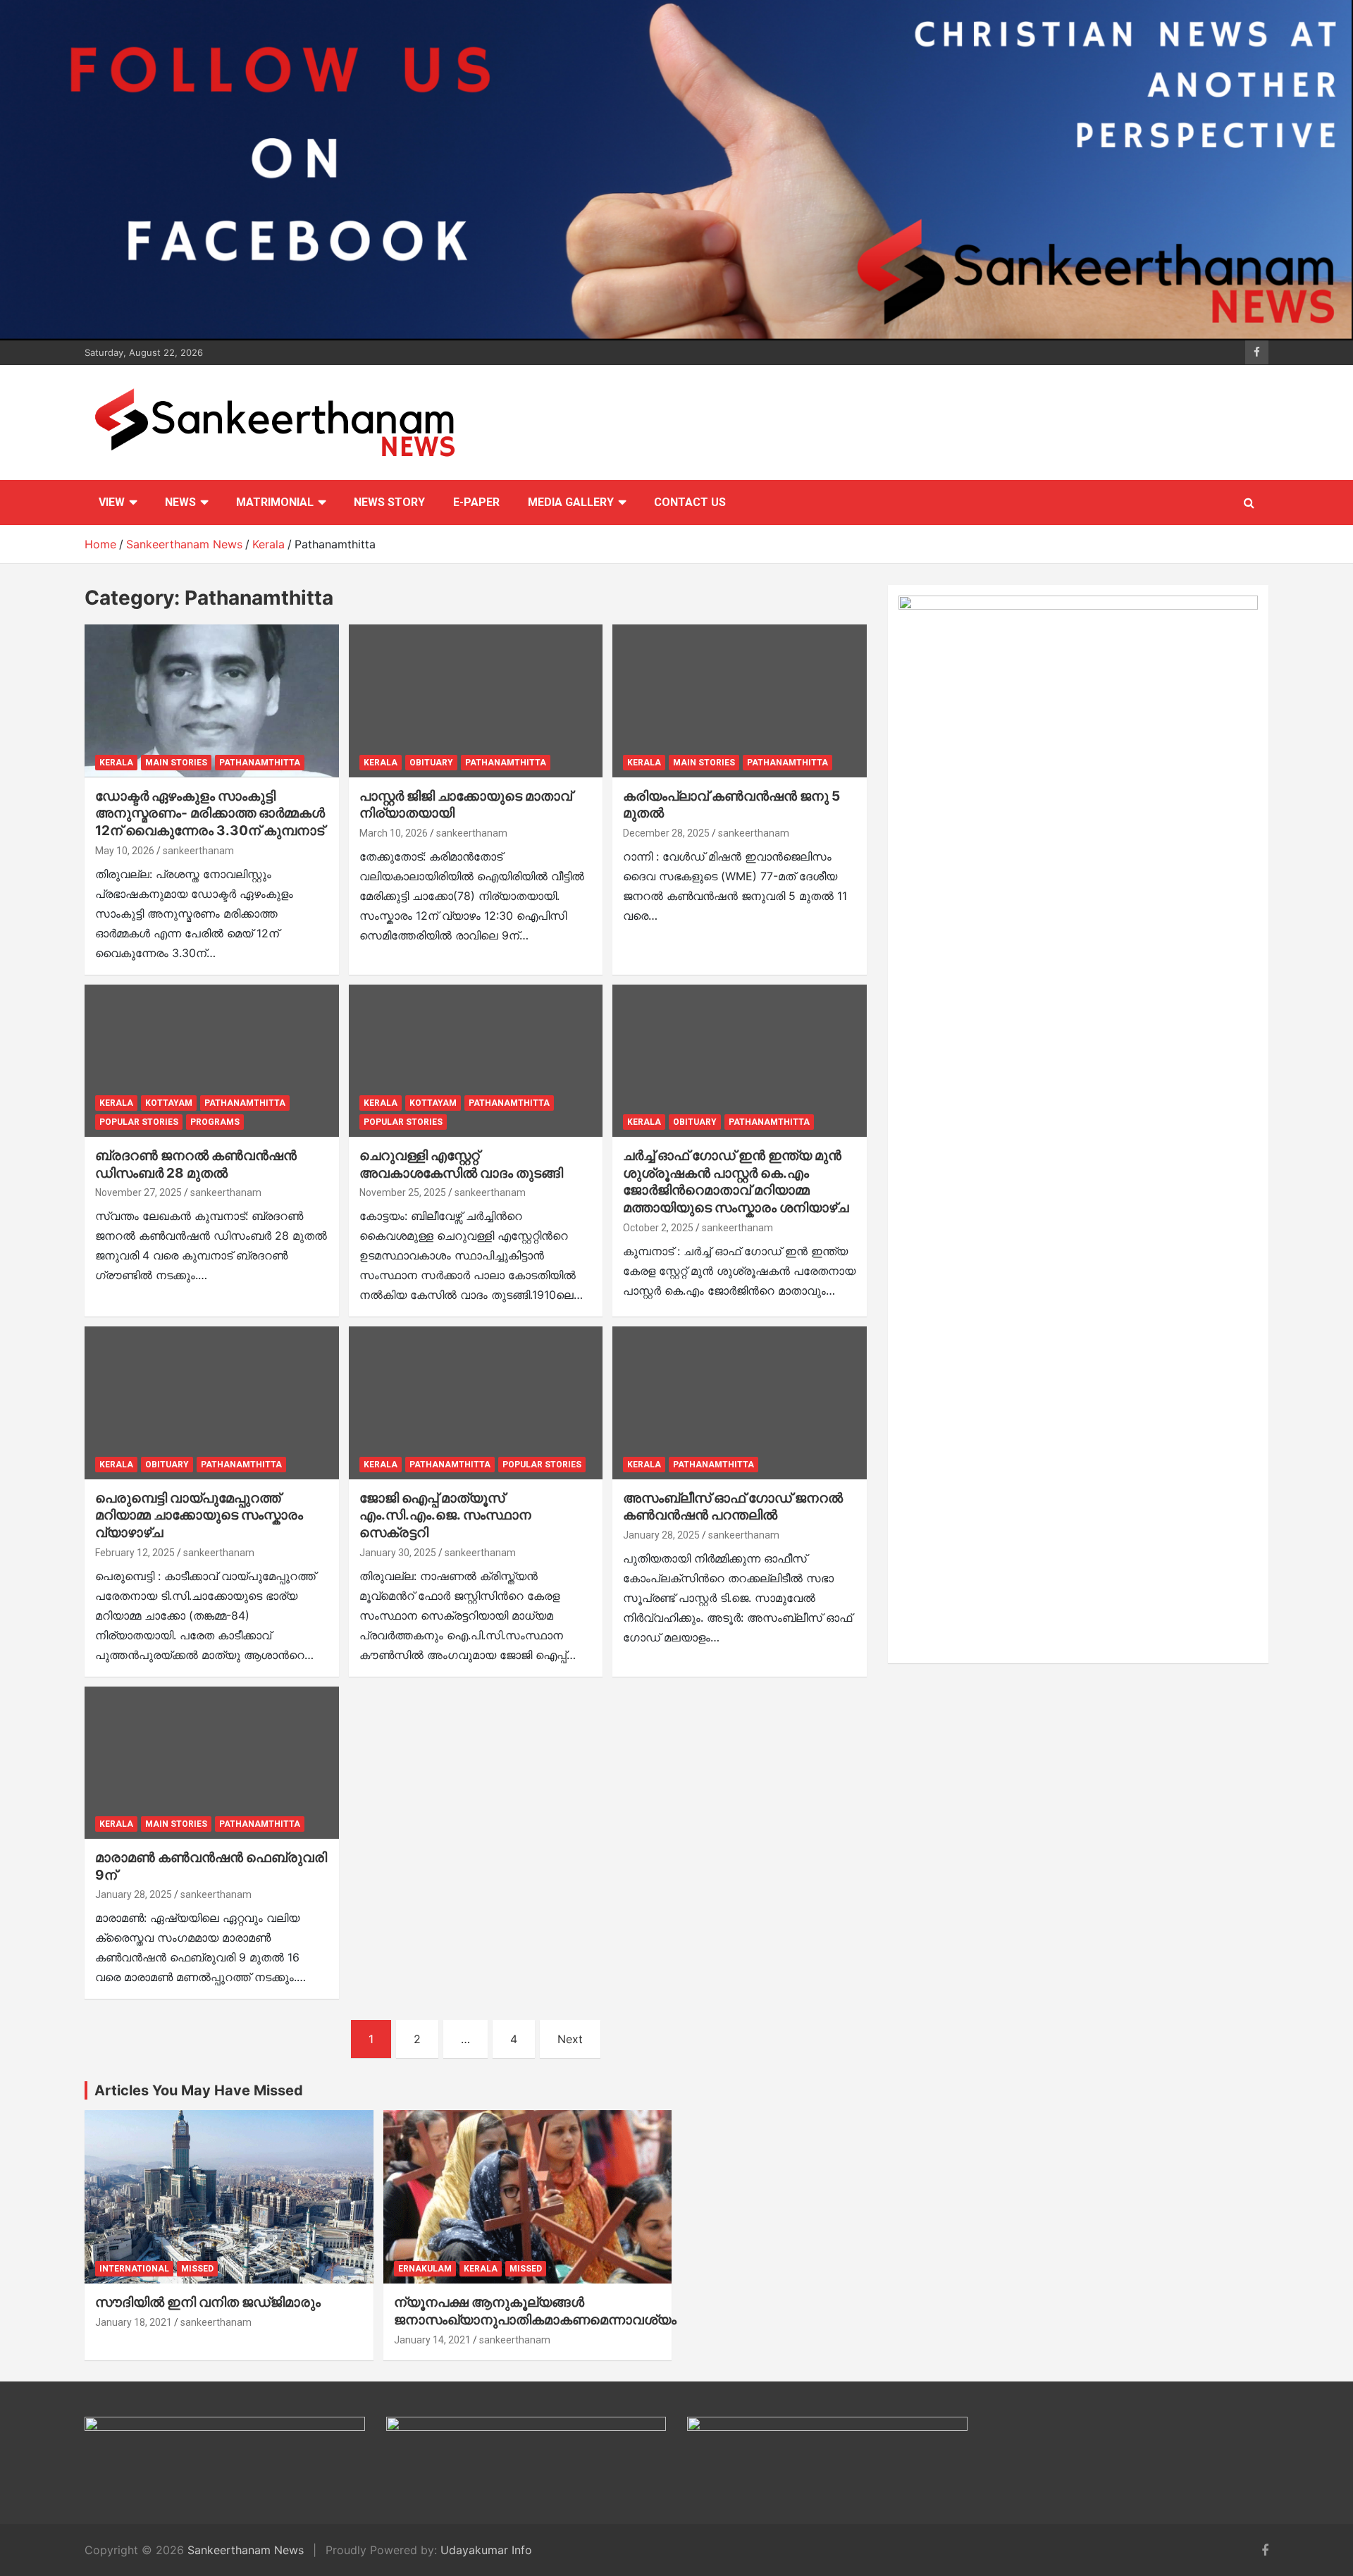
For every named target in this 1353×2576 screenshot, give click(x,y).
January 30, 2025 (398, 1553)
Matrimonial (275, 502)
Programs (215, 1122)
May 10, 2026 (125, 851)
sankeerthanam (198, 851)
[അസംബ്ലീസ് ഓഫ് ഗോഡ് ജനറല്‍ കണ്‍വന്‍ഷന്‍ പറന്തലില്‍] (740, 1403)
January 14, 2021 (432, 2340)
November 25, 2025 (403, 1193)
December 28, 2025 (666, 833)
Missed (197, 2269)
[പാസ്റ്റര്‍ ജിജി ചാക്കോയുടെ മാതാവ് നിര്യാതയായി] (476, 701)
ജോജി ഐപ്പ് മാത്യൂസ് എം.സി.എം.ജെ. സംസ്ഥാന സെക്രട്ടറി (445, 1515)
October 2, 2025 (658, 1228)
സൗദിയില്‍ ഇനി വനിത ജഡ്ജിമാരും (208, 2302)
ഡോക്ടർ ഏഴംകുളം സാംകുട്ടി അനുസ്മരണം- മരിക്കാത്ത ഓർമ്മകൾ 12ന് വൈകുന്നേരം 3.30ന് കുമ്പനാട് (210, 813)
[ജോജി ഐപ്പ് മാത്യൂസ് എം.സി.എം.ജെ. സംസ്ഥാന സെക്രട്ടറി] (476, 1403)
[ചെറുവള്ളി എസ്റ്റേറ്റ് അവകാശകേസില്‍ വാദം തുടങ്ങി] (476, 1061)
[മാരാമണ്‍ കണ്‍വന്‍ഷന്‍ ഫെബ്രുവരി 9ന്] (212, 1763)
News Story (389, 502)
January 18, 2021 (134, 2322)
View (112, 502)
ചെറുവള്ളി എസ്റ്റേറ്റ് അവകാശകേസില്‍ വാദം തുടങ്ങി (461, 1164)
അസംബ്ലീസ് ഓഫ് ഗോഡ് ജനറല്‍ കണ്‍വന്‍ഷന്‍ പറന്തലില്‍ (733, 1507)
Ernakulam (425, 2269)
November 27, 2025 (138, 1193)
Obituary (431, 763)
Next (570, 2039)
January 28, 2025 (661, 1535)
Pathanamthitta (260, 763)
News (180, 502)
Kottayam (169, 1103)
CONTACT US (690, 502)
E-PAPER (476, 502)
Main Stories (176, 763)
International (134, 2269)
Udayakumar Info (486, 2550)
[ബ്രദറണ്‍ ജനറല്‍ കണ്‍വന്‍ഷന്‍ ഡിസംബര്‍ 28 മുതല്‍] (212, 1061)
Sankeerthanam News (246, 2550)
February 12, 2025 (135, 1553)
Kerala (116, 763)
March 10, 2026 (394, 833)
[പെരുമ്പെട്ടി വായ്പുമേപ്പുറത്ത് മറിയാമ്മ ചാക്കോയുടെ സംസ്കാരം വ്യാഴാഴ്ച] (212, 1403)
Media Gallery (571, 502)
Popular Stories (139, 1122)
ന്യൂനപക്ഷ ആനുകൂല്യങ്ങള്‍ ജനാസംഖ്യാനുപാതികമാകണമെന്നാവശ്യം (535, 2311)
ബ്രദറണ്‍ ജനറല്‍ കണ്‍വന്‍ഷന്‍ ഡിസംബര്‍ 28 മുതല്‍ (196, 1164)
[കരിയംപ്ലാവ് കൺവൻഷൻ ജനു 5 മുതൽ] (740, 701)
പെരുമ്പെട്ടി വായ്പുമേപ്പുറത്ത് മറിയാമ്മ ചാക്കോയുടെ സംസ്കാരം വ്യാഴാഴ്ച (199, 1515)
